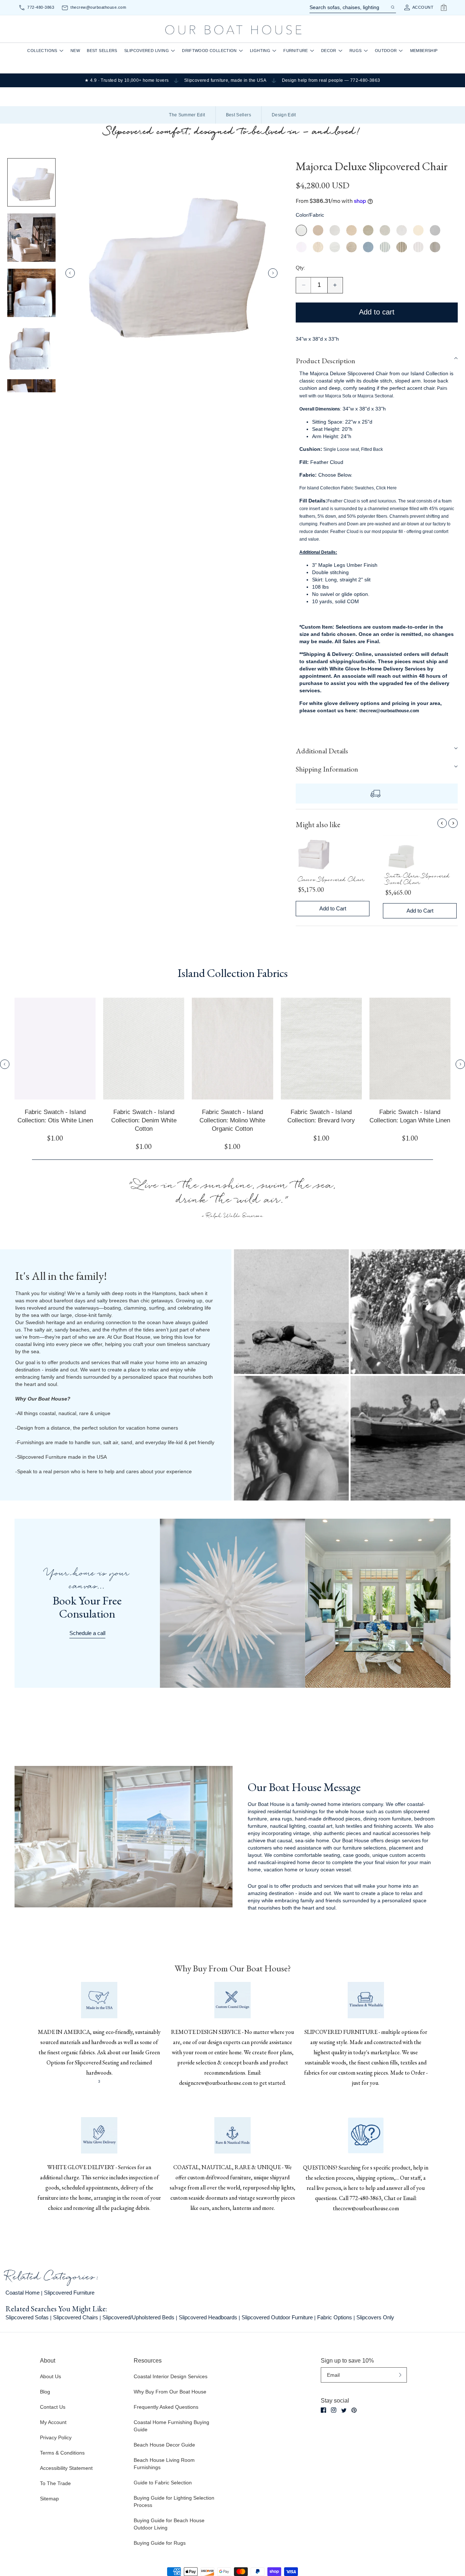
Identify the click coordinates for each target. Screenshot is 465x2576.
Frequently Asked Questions (166, 2407)
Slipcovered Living (147, 51)
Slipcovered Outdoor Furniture (277, 2317)
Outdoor (386, 51)
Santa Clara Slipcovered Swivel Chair (418, 881)
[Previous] (442, 823)
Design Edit (284, 115)
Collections (42, 51)
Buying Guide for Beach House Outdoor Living (169, 2524)
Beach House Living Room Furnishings (164, 2464)
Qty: (300, 268)
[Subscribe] (400, 2375)
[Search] (392, 7)
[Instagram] (334, 2410)
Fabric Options (335, 2317)
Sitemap (49, 2499)
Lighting (260, 51)
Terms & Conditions (62, 2453)
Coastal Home (23, 2293)
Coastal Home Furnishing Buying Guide (171, 2426)
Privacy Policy (56, 2437)
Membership (424, 51)
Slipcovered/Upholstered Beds (138, 2317)
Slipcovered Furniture (69, 2293)
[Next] (453, 823)
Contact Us (53, 2407)
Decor (329, 51)
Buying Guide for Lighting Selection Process (174, 2501)
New (75, 51)
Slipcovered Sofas (27, 2317)
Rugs (356, 51)
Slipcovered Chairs (76, 2317)
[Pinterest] (354, 2410)
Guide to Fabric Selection (163, 2483)
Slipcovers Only (375, 2317)
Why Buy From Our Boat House (170, 2392)
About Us (50, 2376)
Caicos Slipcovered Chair (331, 881)
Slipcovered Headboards (208, 2317)
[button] (377, 361)
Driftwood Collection (209, 51)
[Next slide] (273, 273)
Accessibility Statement (66, 2468)
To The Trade (55, 2483)
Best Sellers (102, 51)
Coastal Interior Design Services (171, 2376)
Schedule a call (87, 1633)
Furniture (296, 51)
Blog (45, 2392)
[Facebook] (324, 2410)
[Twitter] (344, 2410)
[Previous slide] (70, 273)
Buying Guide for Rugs (160, 2543)
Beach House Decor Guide (164, 2445)
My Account (53, 2422)
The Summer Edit (187, 115)
